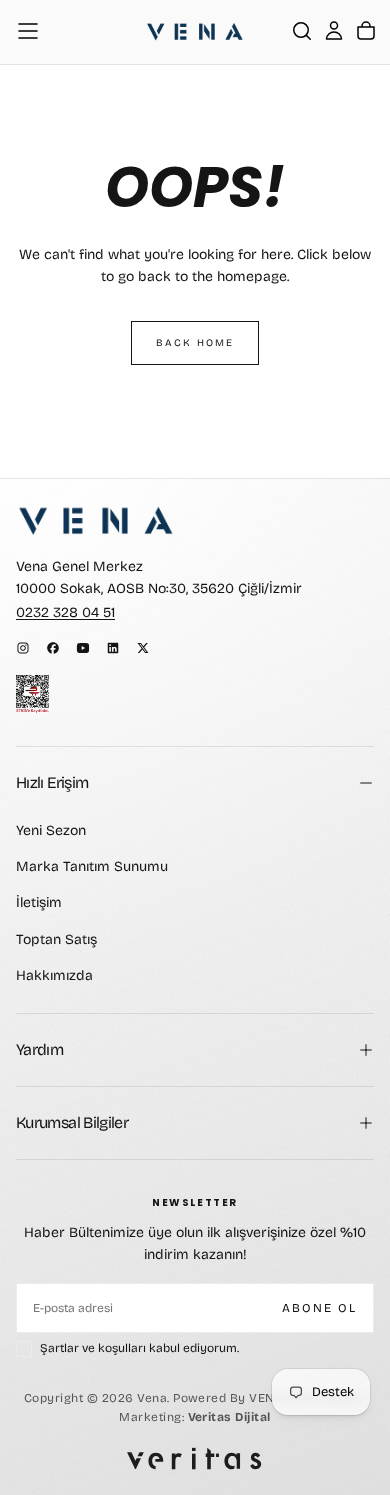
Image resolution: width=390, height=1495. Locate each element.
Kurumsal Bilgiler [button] (72, 1122)
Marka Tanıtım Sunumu (92, 866)
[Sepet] (366, 31)
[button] (28, 31)
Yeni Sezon (51, 830)
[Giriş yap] (334, 31)
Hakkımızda (54, 975)
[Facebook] (53, 648)
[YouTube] (83, 648)
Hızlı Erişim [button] (52, 782)
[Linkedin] (113, 648)
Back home (195, 343)
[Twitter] (143, 648)
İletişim (39, 902)
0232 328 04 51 (65, 612)
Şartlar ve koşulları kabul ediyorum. (139, 1348)
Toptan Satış (56, 939)
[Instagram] (23, 648)
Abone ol (319, 1308)
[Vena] (96, 520)
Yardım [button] (39, 1049)
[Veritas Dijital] (195, 1459)
